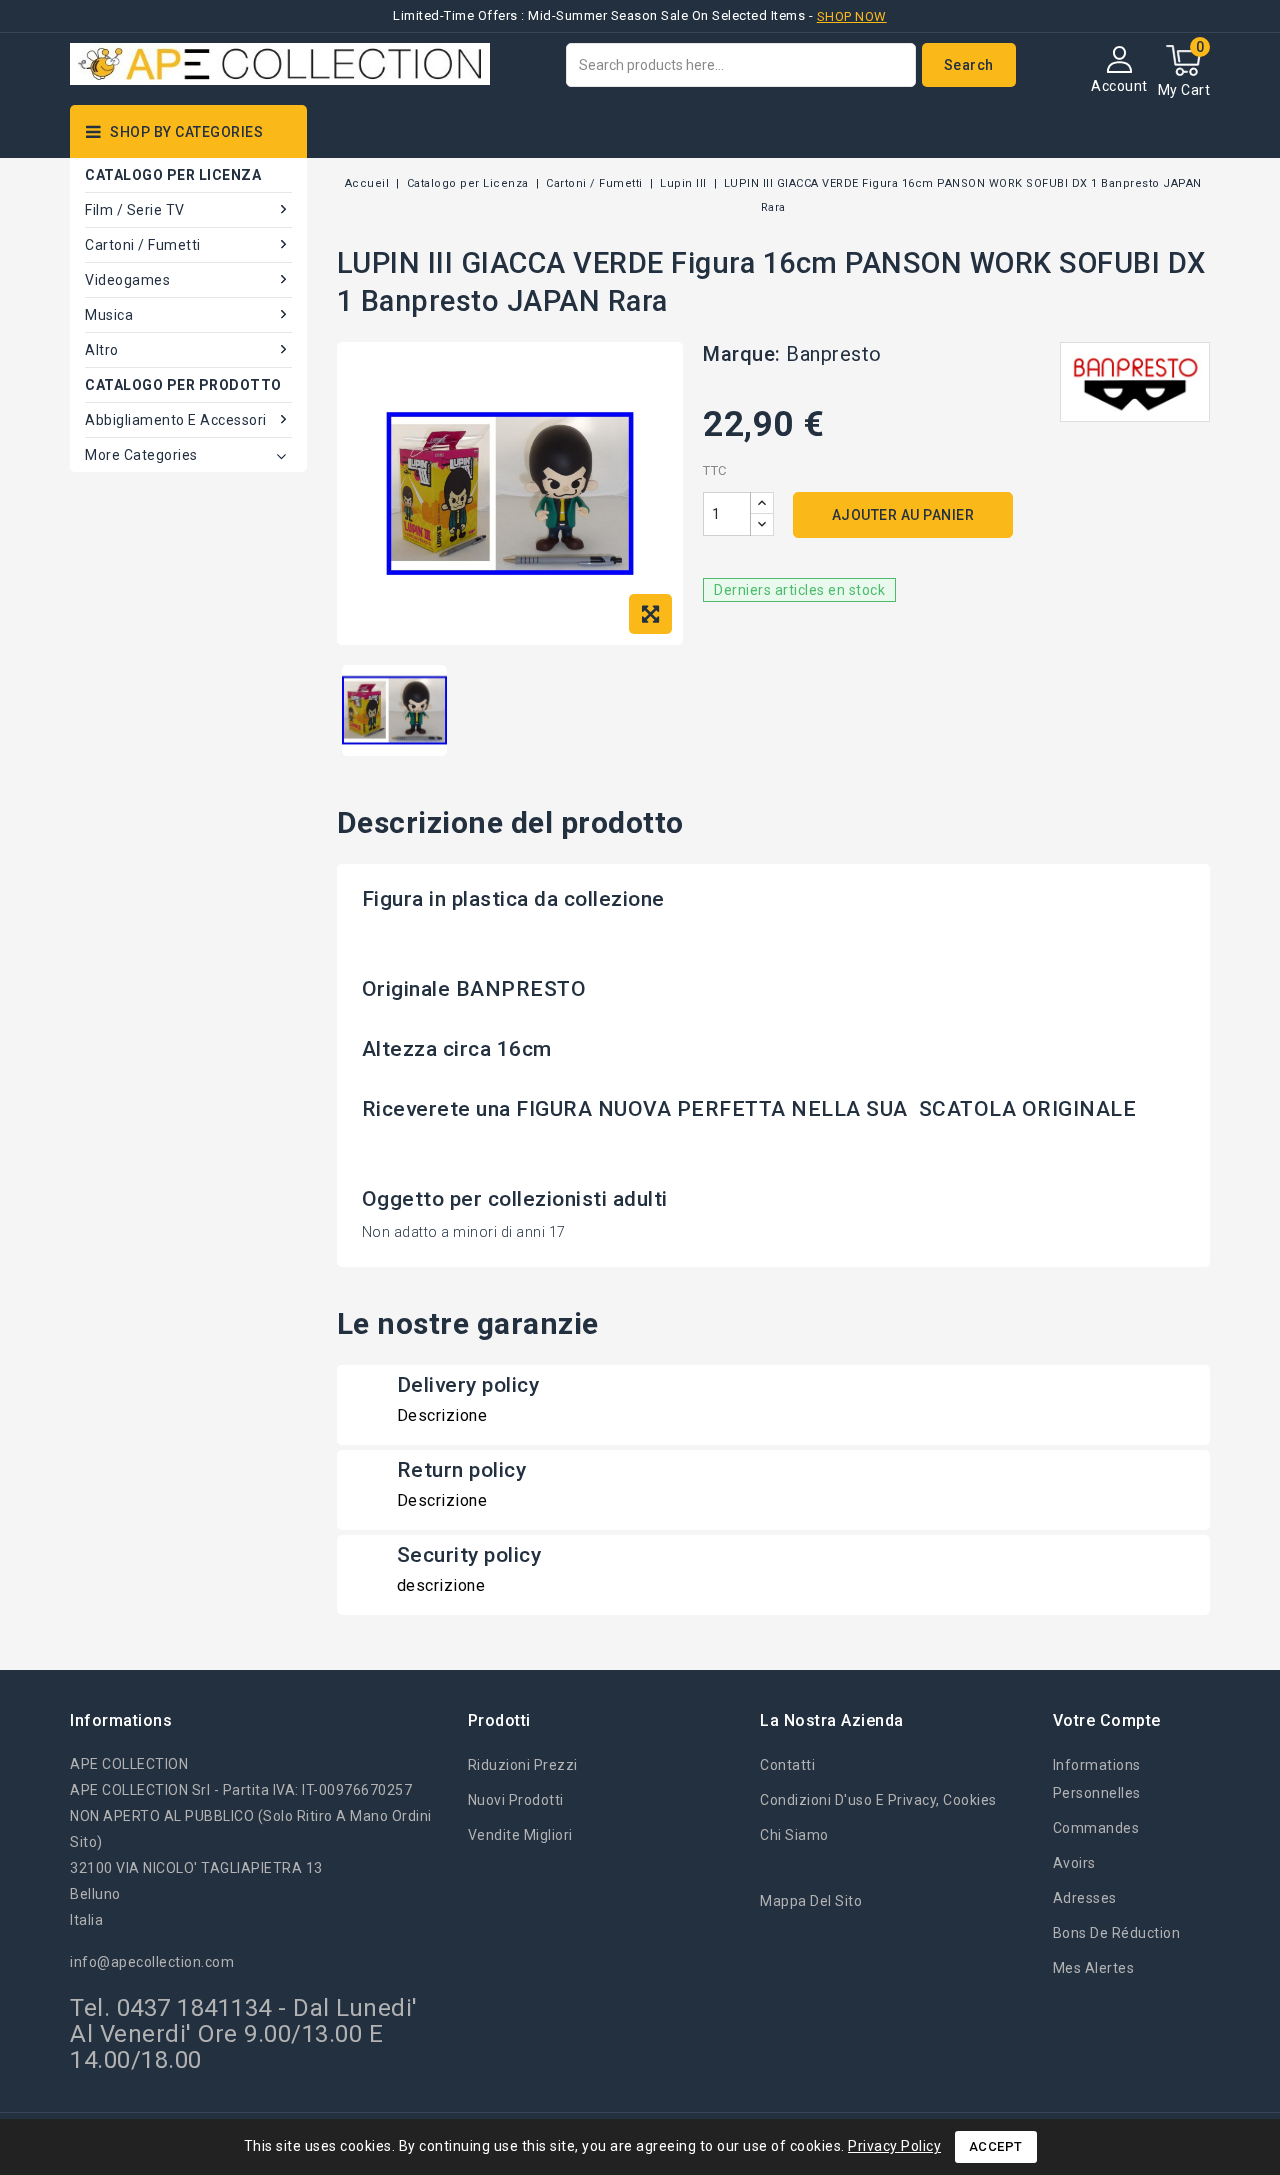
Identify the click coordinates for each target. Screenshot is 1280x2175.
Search (969, 65)
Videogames (127, 280)
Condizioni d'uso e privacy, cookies (878, 1800)
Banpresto (834, 354)
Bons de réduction (1117, 1933)
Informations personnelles (1097, 1779)
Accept (996, 2146)
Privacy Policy (894, 2146)
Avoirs (1074, 1863)
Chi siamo (794, 1835)
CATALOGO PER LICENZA (173, 175)
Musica (109, 315)
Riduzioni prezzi (523, 1765)
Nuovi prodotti (516, 1800)
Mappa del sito (811, 1901)
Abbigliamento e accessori (176, 420)
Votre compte (1107, 1720)
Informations (121, 1720)
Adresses (1085, 1898)
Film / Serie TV (135, 210)
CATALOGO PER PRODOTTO (183, 385)
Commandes (1096, 1828)
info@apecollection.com (152, 1962)
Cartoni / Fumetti (143, 245)
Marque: (742, 354)
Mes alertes (1094, 1968)
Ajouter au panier (903, 515)
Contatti (787, 1765)
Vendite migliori (520, 1835)
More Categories (141, 455)
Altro (102, 350)
